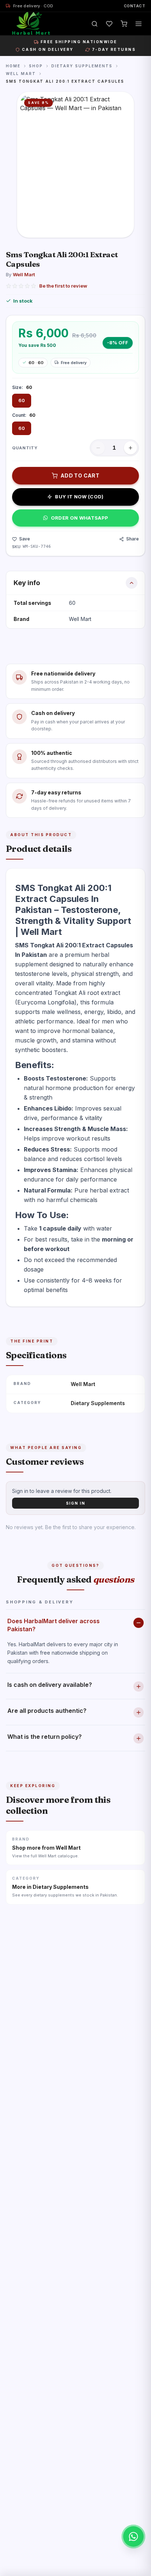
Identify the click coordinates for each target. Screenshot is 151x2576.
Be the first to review (63, 286)
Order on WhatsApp (80, 518)
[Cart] (124, 24)
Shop (36, 66)
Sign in (76, 1503)
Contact (135, 6)
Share (132, 539)
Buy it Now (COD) (79, 497)
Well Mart (21, 74)
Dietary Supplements (82, 66)
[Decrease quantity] (98, 448)
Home (13, 66)
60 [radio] (22, 400)
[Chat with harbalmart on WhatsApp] (133, 2536)
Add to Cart (80, 475)
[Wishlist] (109, 24)
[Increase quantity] (130, 448)
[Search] (95, 24)
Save (25, 539)
